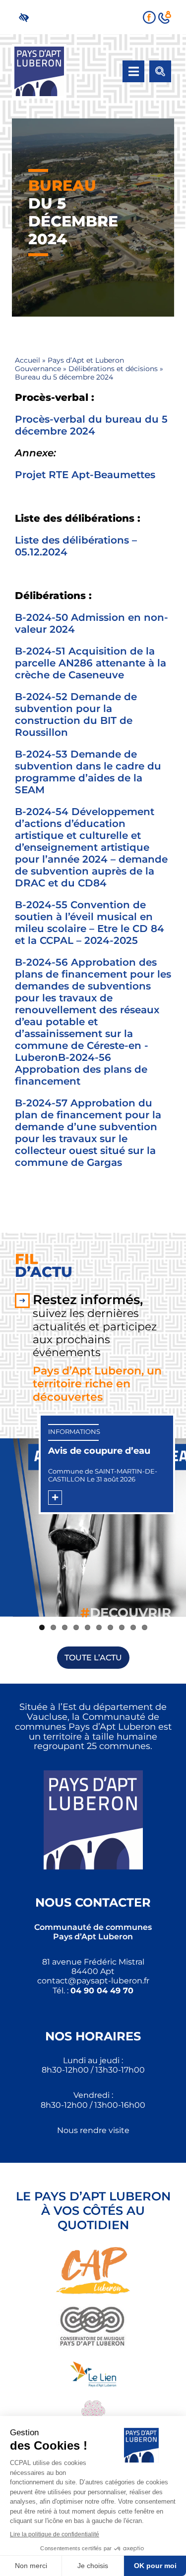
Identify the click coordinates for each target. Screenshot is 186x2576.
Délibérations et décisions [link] (113, 369)
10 (145, 1627)
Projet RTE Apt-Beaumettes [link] (85, 475)
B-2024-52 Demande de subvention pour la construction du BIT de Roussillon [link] (76, 714)
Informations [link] (74, 1431)
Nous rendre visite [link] (93, 2130)
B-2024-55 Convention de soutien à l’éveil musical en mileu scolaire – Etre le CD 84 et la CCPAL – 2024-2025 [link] (90, 923)
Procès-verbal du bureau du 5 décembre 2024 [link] (91, 425)
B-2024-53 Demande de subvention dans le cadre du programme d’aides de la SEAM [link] (88, 772)
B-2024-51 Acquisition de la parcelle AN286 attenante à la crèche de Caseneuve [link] (91, 663)
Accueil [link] (28, 360)
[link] (26, 17)
